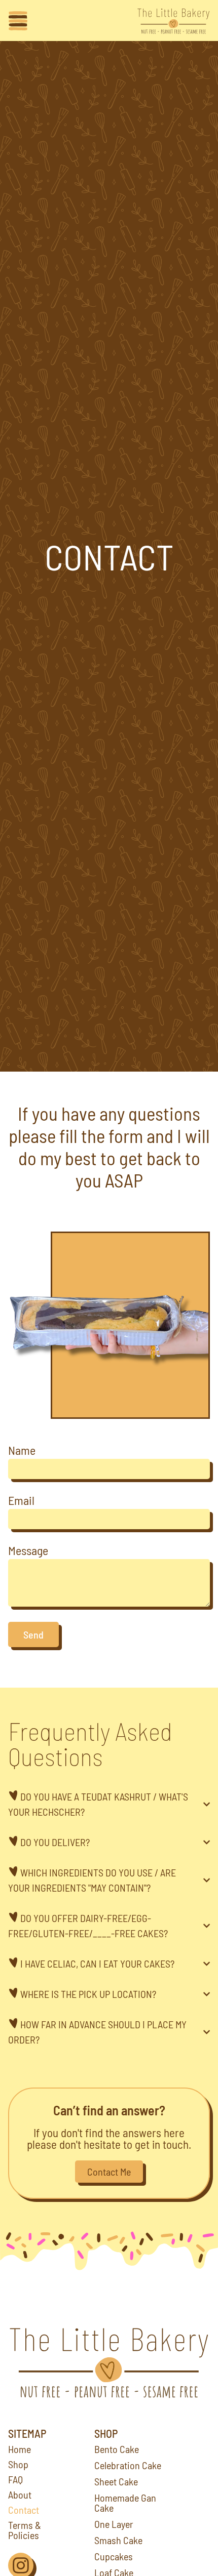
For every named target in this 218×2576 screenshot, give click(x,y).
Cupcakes (114, 2556)
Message (28, 1551)
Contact (24, 2510)
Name (22, 1451)
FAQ (15, 2479)
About (20, 2495)
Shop (18, 2464)
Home (20, 2449)
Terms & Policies (25, 2530)
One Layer (114, 2524)
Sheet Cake (116, 2481)
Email (21, 1501)
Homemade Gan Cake (125, 2503)
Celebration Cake (128, 2465)
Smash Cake (118, 2540)
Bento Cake (117, 2449)
